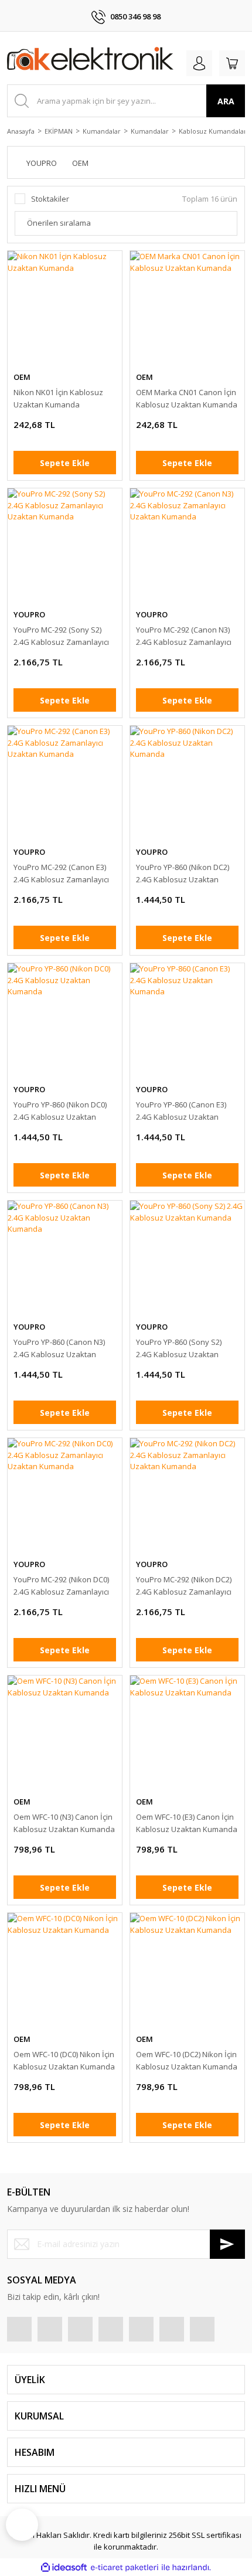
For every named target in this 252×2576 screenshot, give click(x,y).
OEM (22, 377)
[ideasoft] (64, 2568)
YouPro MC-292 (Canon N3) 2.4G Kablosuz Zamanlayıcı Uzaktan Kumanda (184, 636)
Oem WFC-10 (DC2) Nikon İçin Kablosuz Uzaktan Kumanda (187, 2060)
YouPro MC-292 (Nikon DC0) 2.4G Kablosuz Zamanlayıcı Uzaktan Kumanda (61, 1586)
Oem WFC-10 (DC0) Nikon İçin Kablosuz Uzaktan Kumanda (64, 2060)
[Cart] (232, 63)
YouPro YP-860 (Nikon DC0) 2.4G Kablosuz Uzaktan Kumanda (60, 1111)
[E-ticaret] (125, 2568)
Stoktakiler (50, 199)
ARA (226, 101)
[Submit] (227, 2244)
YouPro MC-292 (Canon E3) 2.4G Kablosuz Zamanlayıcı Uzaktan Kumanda (61, 874)
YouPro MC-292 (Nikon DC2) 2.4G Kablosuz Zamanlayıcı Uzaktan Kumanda (184, 1586)
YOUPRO (29, 614)
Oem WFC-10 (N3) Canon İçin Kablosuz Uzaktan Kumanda (64, 1823)
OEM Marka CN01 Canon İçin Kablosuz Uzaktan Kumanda (187, 398)
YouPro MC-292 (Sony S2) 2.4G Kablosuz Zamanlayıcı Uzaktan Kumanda (61, 636)
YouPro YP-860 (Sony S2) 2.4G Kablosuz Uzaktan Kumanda (179, 1349)
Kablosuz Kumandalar (213, 131)
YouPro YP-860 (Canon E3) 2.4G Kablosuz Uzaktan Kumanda (181, 1111)
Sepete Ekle (65, 463)
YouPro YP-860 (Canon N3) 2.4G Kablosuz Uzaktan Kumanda (59, 1349)
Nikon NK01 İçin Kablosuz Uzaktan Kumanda (58, 398)
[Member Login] (199, 63)
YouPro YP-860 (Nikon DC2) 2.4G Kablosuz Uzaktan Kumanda (183, 874)
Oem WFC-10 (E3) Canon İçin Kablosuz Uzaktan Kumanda (187, 1823)
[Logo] (90, 61)
